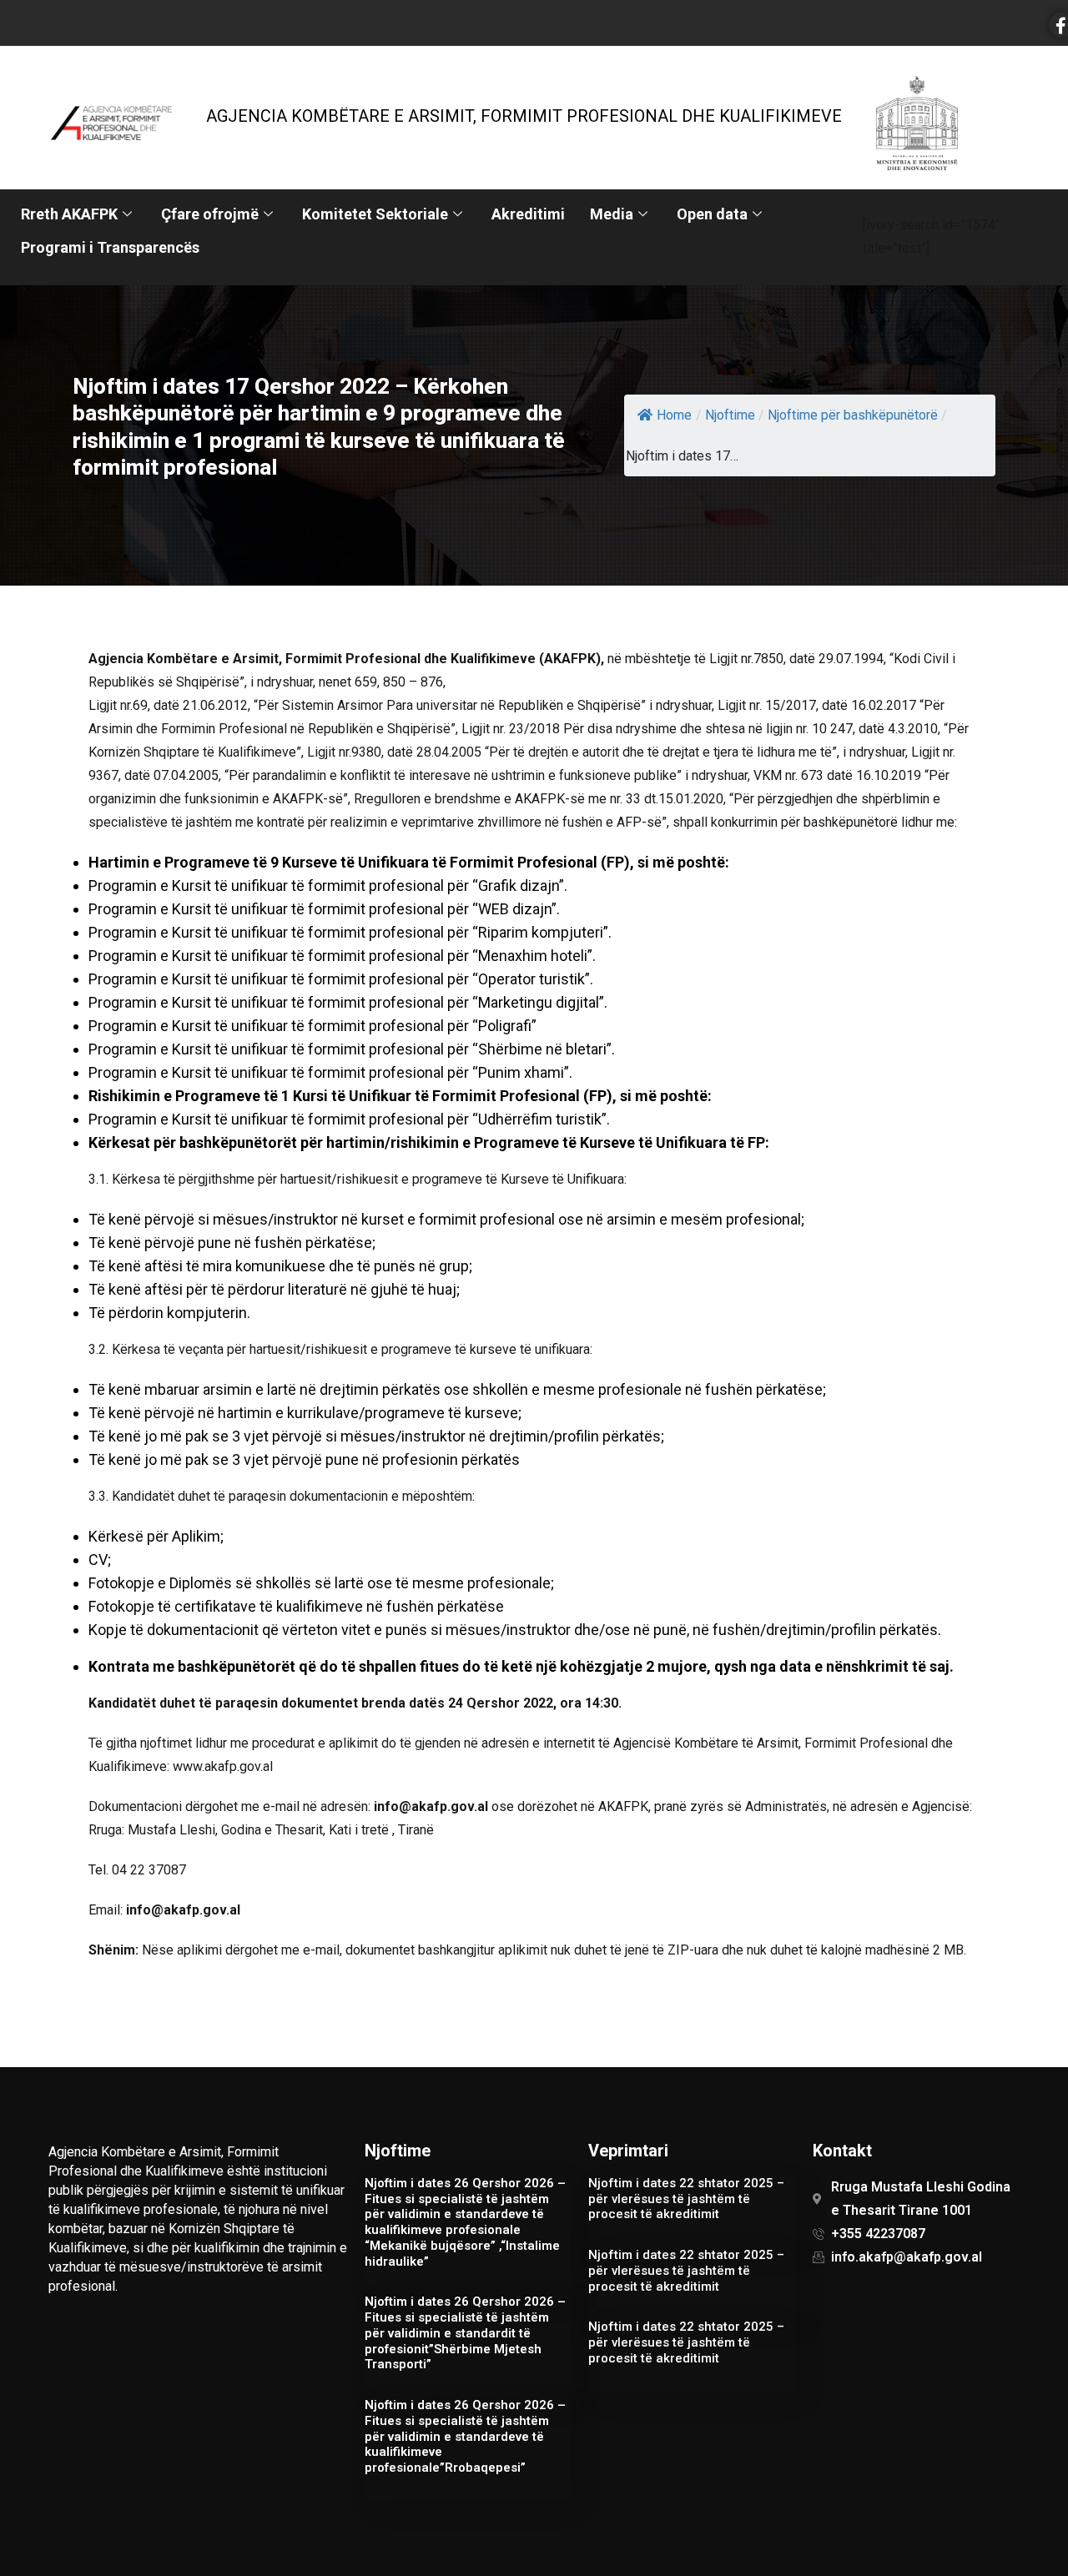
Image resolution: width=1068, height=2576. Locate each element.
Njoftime (730, 415)
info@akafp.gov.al (431, 1806)
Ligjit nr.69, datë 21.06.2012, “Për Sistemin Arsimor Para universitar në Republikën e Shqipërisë (365, 705)
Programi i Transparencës (110, 247)
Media (612, 214)
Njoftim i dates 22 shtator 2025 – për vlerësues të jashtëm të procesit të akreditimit (686, 2199)
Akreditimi (528, 214)
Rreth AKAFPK (69, 214)
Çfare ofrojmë (210, 214)
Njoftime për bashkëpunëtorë (853, 415)
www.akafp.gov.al (223, 1766)
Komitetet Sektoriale (375, 214)
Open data (712, 214)
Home (674, 415)
